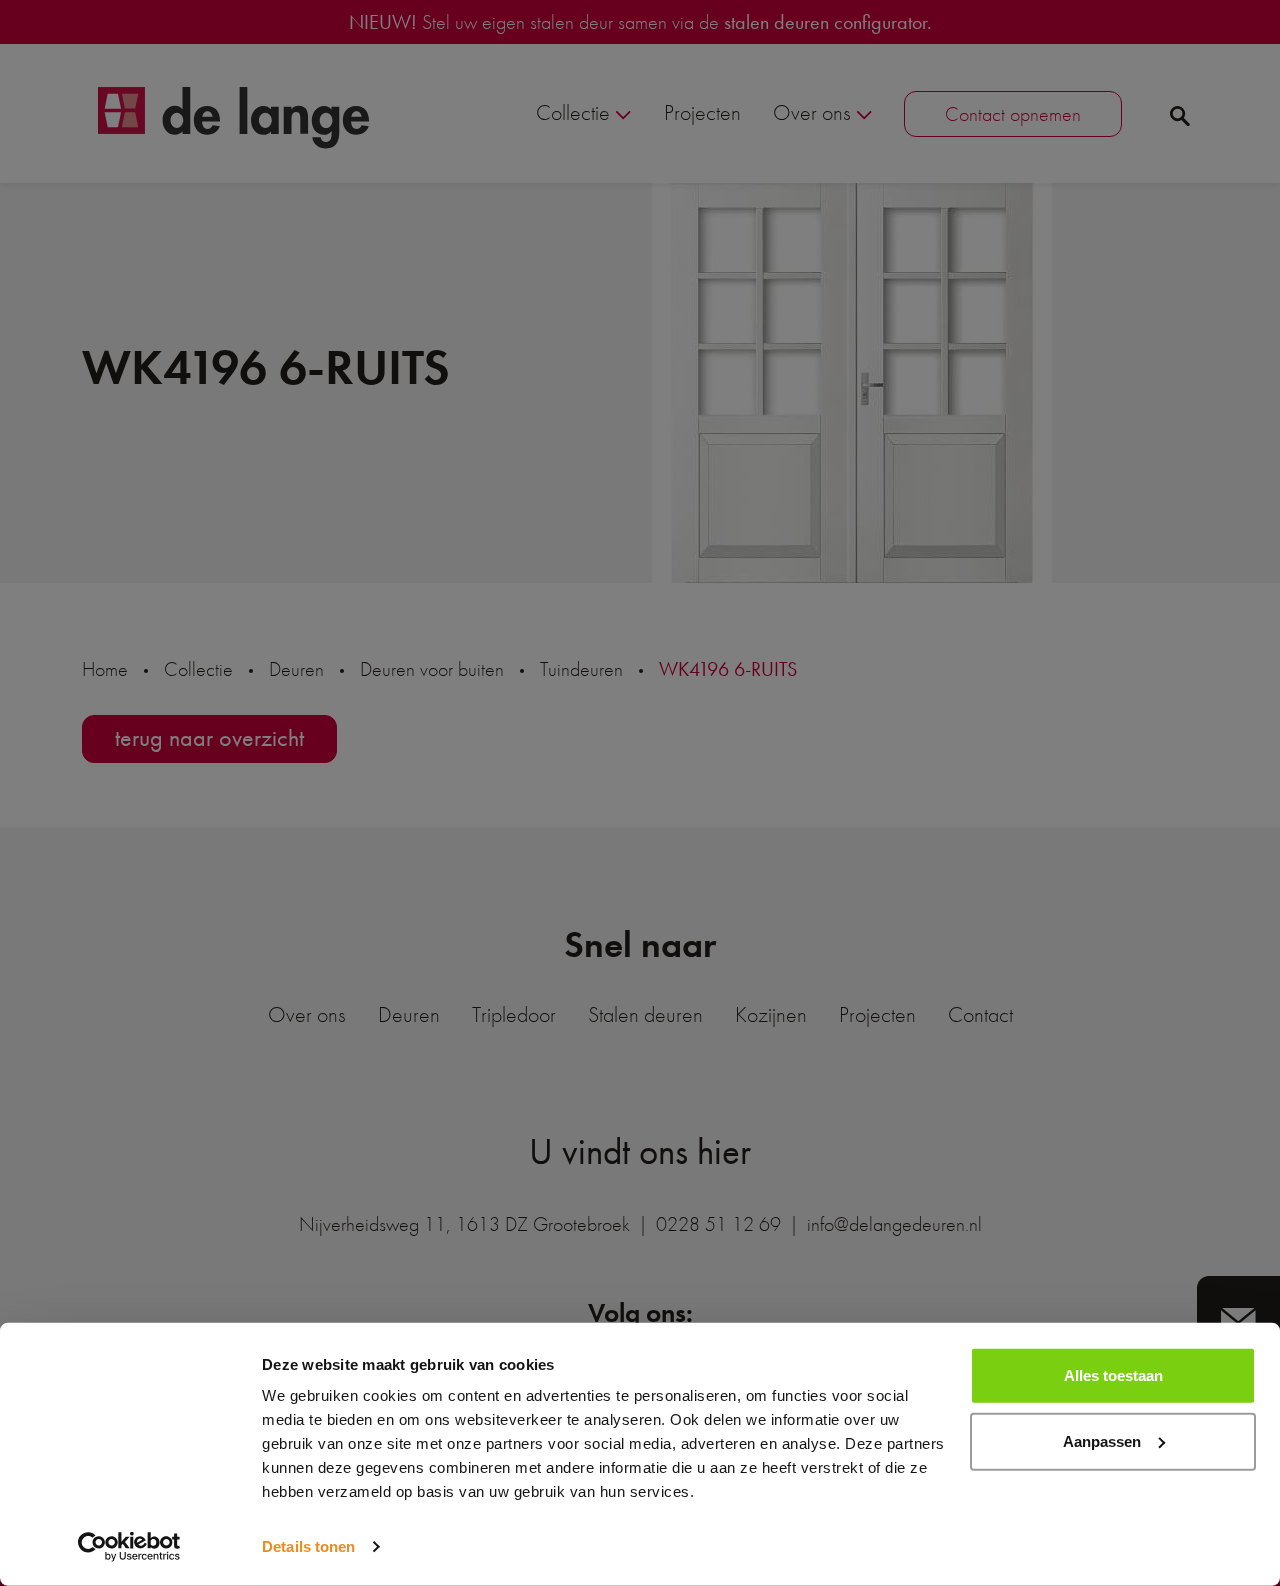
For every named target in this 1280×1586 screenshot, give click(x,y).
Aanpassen (1102, 1440)
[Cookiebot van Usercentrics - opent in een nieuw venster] (129, 1547)
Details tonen (308, 1546)
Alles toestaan (1113, 1375)
